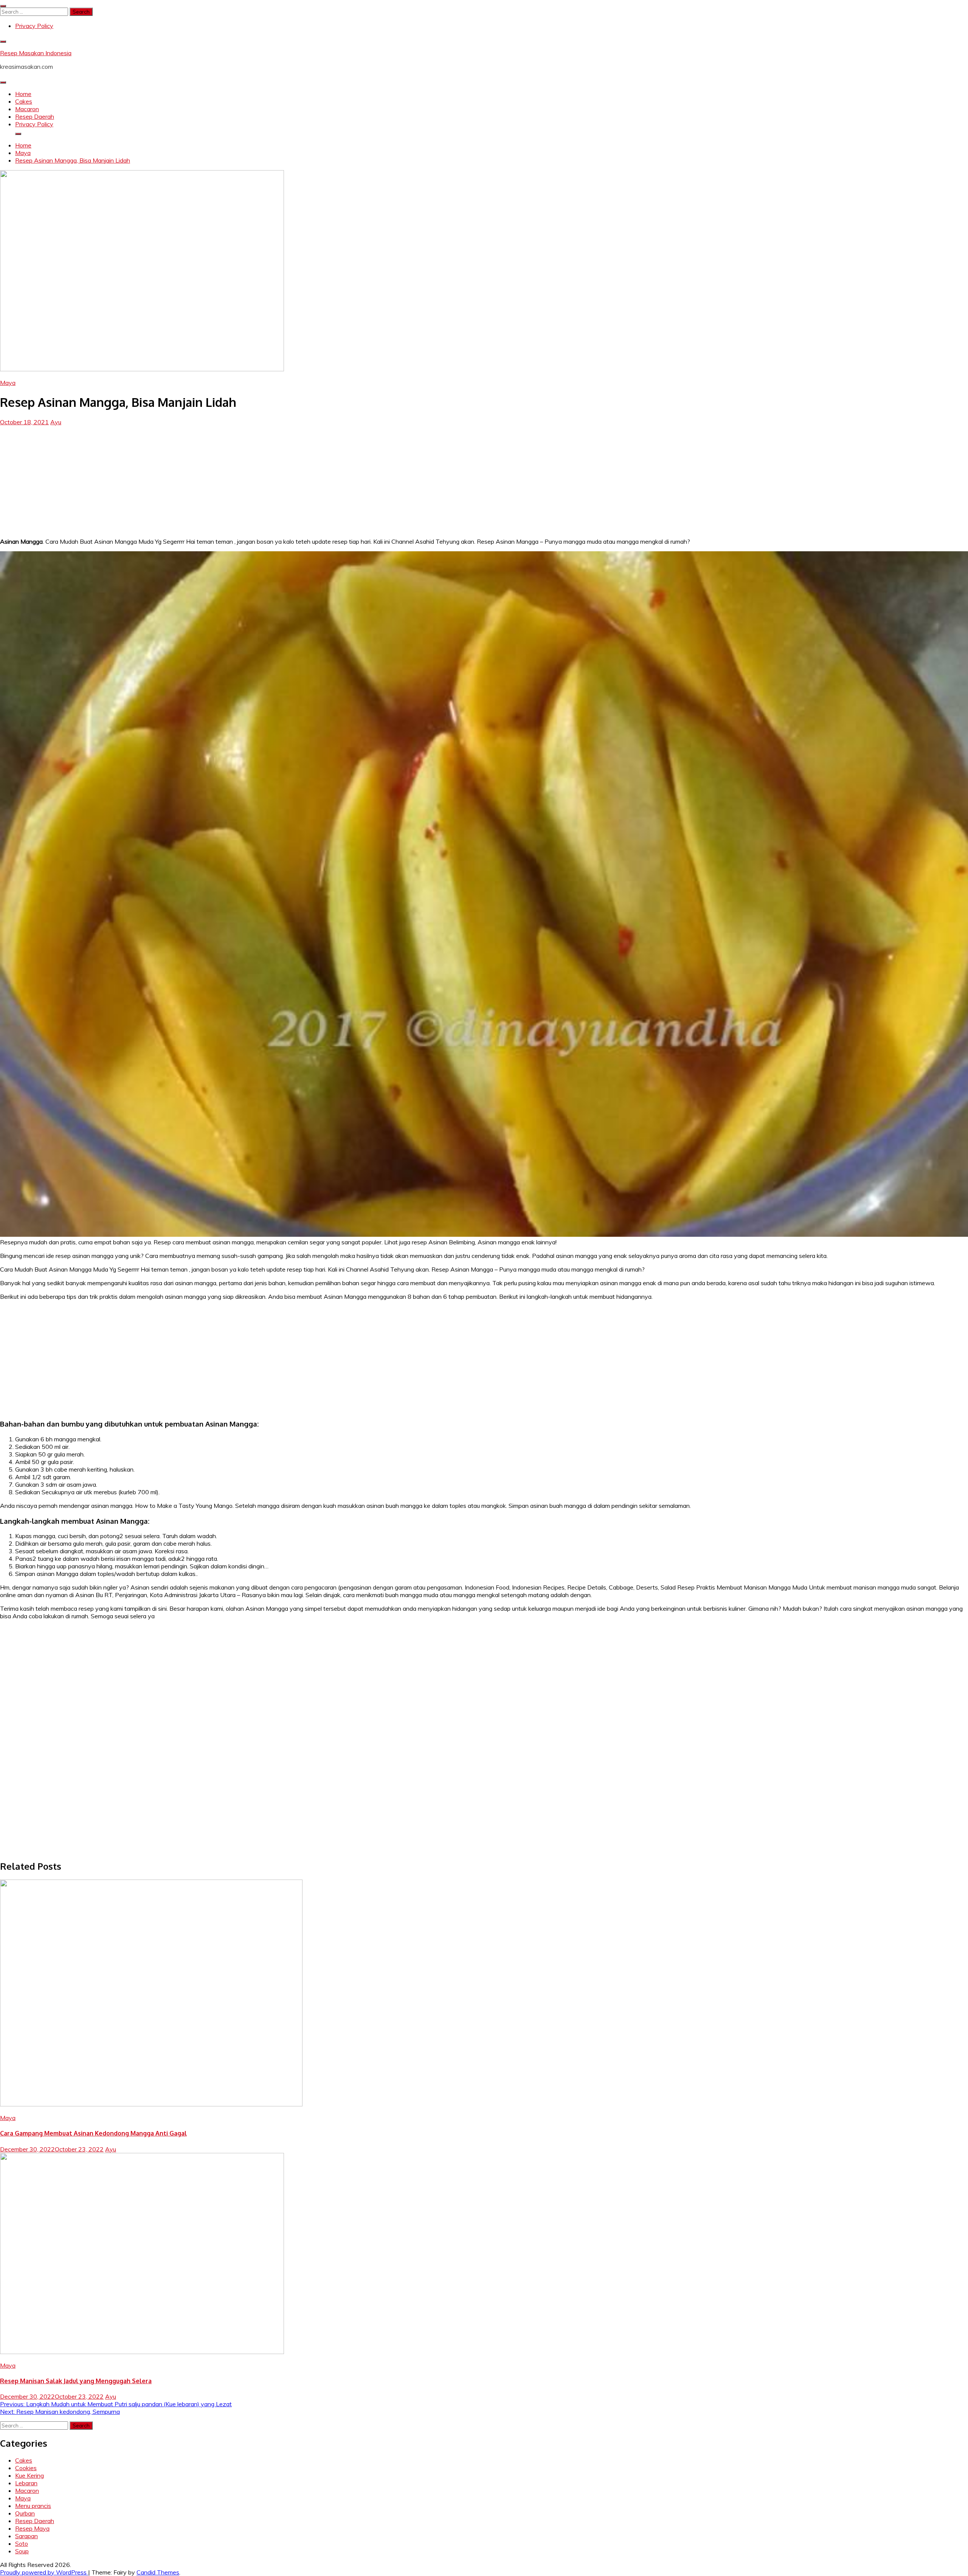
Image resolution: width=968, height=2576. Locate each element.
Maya (8, 383)
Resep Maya (32, 2528)
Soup (22, 2551)
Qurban (25, 2513)
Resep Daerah (35, 116)
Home (23, 94)
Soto (22, 2543)
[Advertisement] (484, 479)
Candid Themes (158, 2572)
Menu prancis (33, 2506)
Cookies (26, 2468)
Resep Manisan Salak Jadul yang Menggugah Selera (76, 2381)
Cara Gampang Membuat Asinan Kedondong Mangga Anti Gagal (93, 2133)
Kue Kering (29, 2475)
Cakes (24, 101)
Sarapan (26, 2536)
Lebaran (26, 2483)
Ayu (56, 422)
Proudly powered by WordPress (44, 2572)
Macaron (27, 109)
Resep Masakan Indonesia (36, 53)
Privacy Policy (34, 26)
